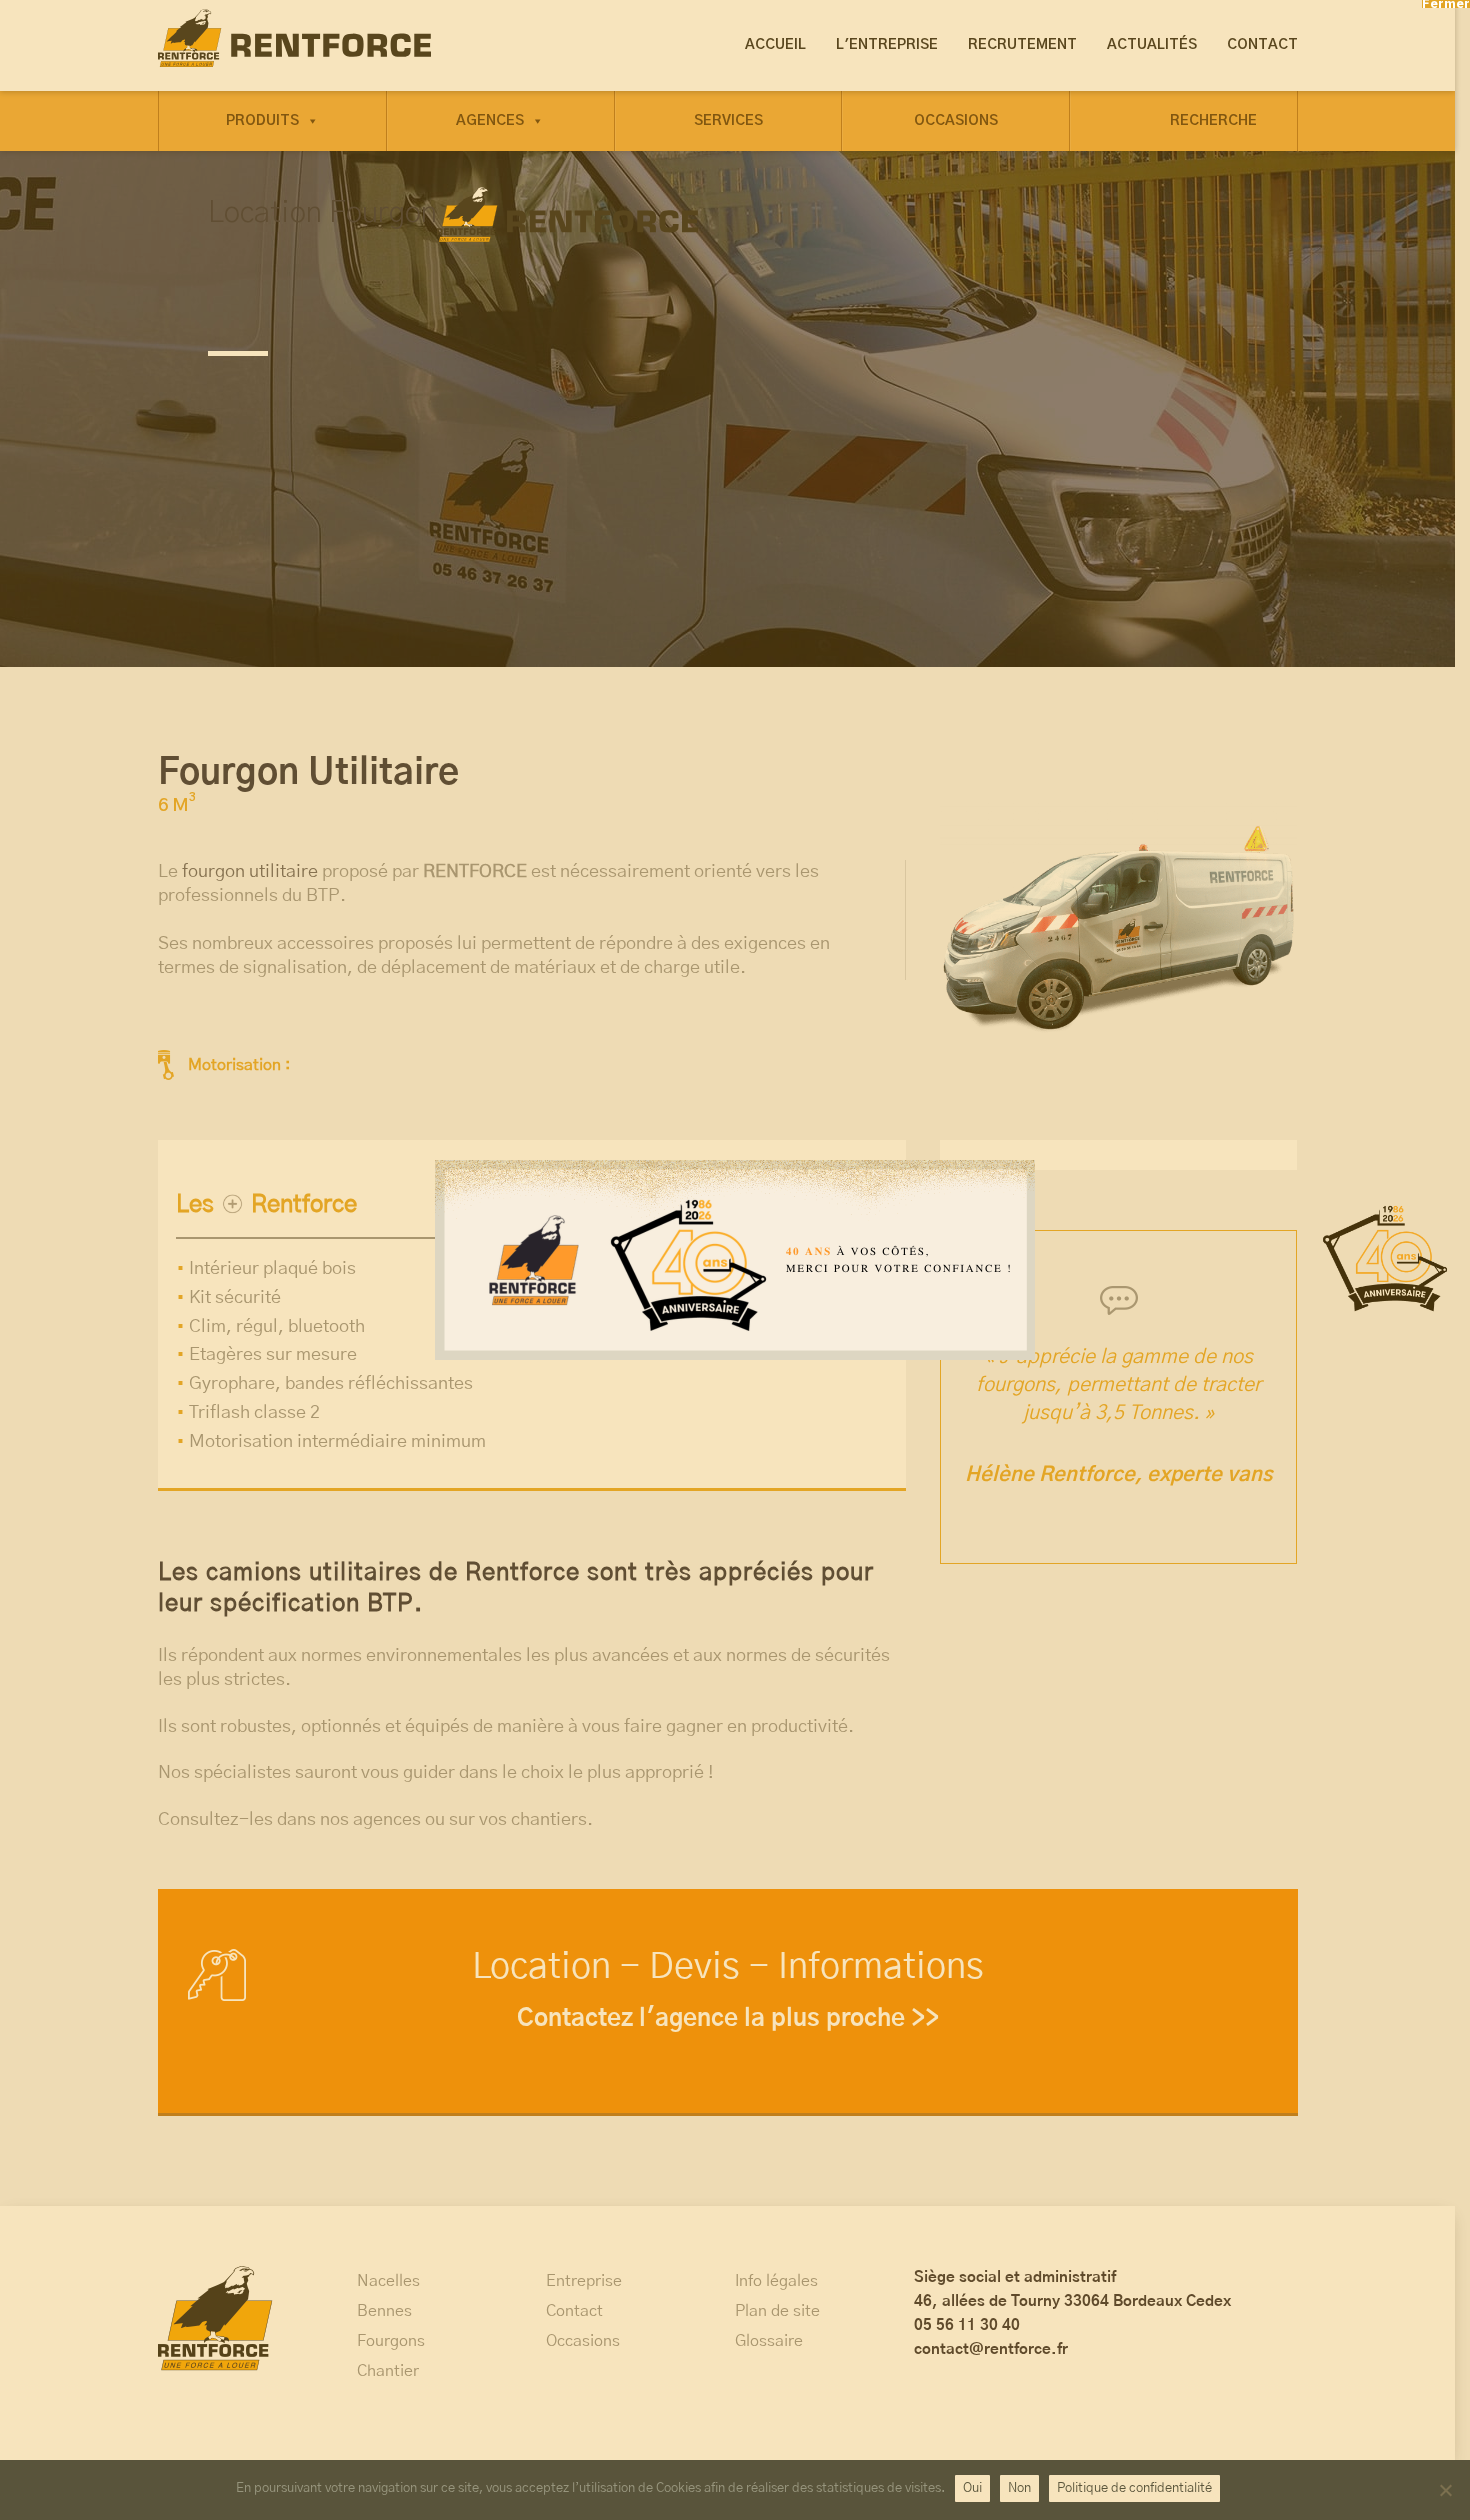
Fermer (1446, 4)
